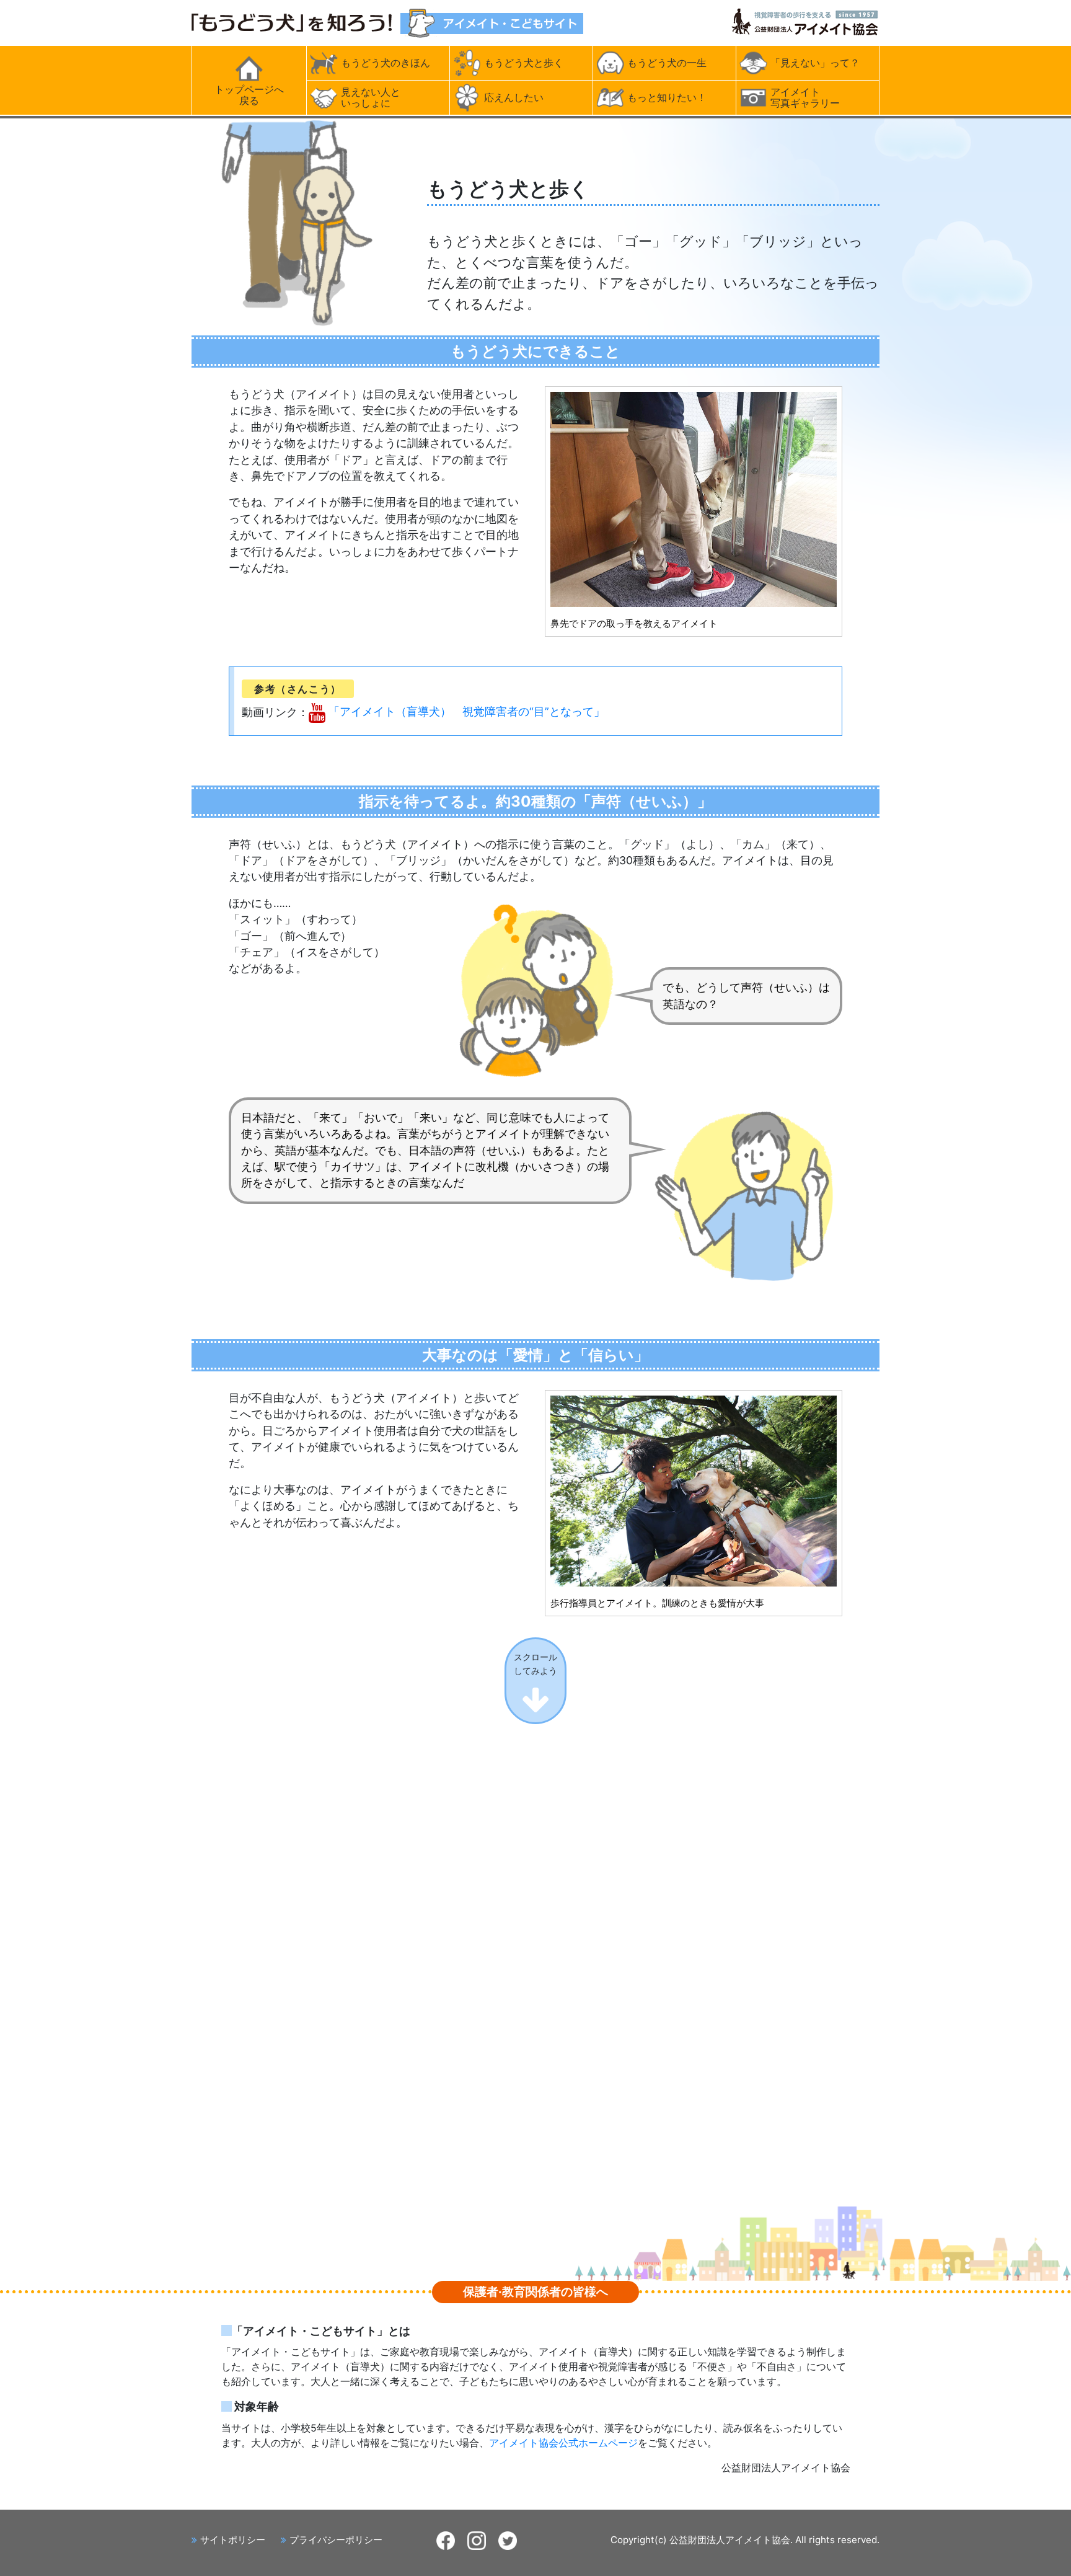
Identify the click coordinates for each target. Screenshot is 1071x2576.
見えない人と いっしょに (371, 97)
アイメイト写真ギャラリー (805, 97)
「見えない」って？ (815, 63)
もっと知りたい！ (667, 97)
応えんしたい (514, 97)
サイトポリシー (233, 2540)
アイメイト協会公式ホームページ (563, 2443)
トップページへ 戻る (249, 95)
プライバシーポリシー (336, 2540)
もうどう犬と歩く (524, 63)
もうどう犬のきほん (386, 63)
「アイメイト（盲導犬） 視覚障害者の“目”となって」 (467, 711)
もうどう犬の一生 (667, 63)
